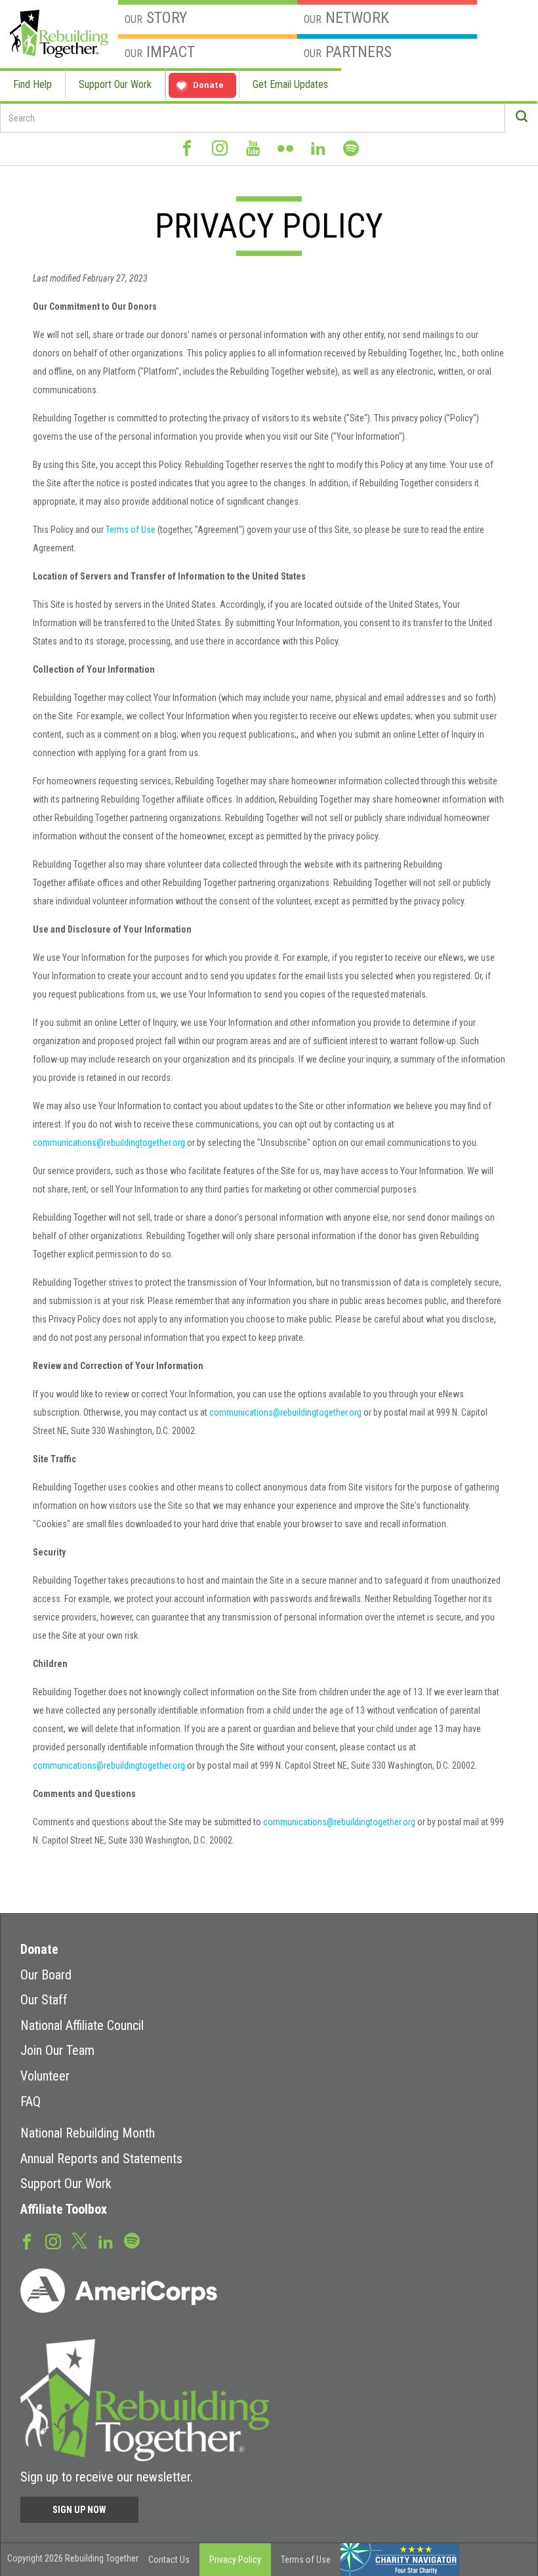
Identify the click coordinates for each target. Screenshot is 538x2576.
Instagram (220, 154)
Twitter (79, 2240)
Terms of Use (131, 530)
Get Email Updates (290, 84)
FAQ (31, 2101)
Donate (39, 1949)
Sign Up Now (79, 2510)
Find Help (32, 84)
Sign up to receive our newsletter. (107, 2477)
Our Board (46, 1975)
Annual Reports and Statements (101, 2159)
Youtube (253, 154)
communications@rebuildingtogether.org (109, 1143)
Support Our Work (115, 84)
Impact (160, 52)
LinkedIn (318, 154)
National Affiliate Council (82, 2025)
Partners (348, 52)
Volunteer (45, 2076)
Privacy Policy (235, 2560)
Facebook (187, 154)
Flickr (285, 154)
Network (346, 18)
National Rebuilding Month (88, 2133)
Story (156, 18)
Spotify (351, 154)
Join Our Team (57, 2050)
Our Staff (44, 2000)
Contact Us (169, 2560)
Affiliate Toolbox (64, 2209)
